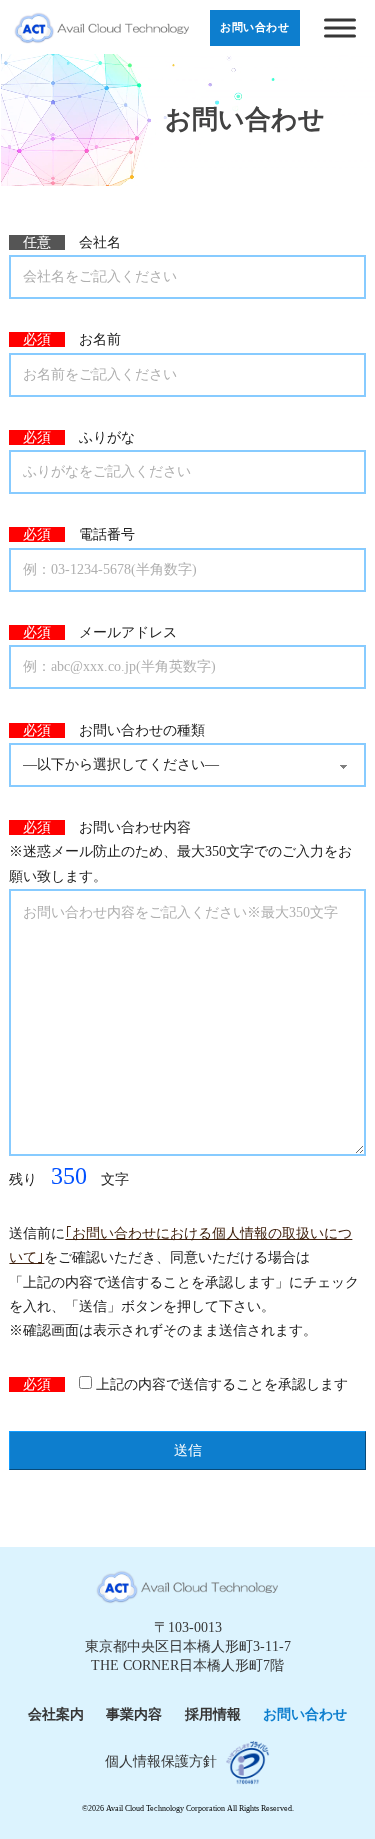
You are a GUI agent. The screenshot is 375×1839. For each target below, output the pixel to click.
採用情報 (213, 1714)
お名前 (65, 339)
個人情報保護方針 (161, 1761)
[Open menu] (342, 28)
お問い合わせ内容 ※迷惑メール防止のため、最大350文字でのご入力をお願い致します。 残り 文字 (180, 1004)
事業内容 (134, 1714)
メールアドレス (93, 632)
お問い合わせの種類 (107, 730)
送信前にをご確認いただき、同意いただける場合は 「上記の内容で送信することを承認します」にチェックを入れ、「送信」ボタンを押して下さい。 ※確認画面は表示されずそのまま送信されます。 (184, 1282)
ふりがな (72, 437)
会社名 (65, 242)
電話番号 (72, 534)
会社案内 (56, 1714)
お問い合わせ (305, 1714)
